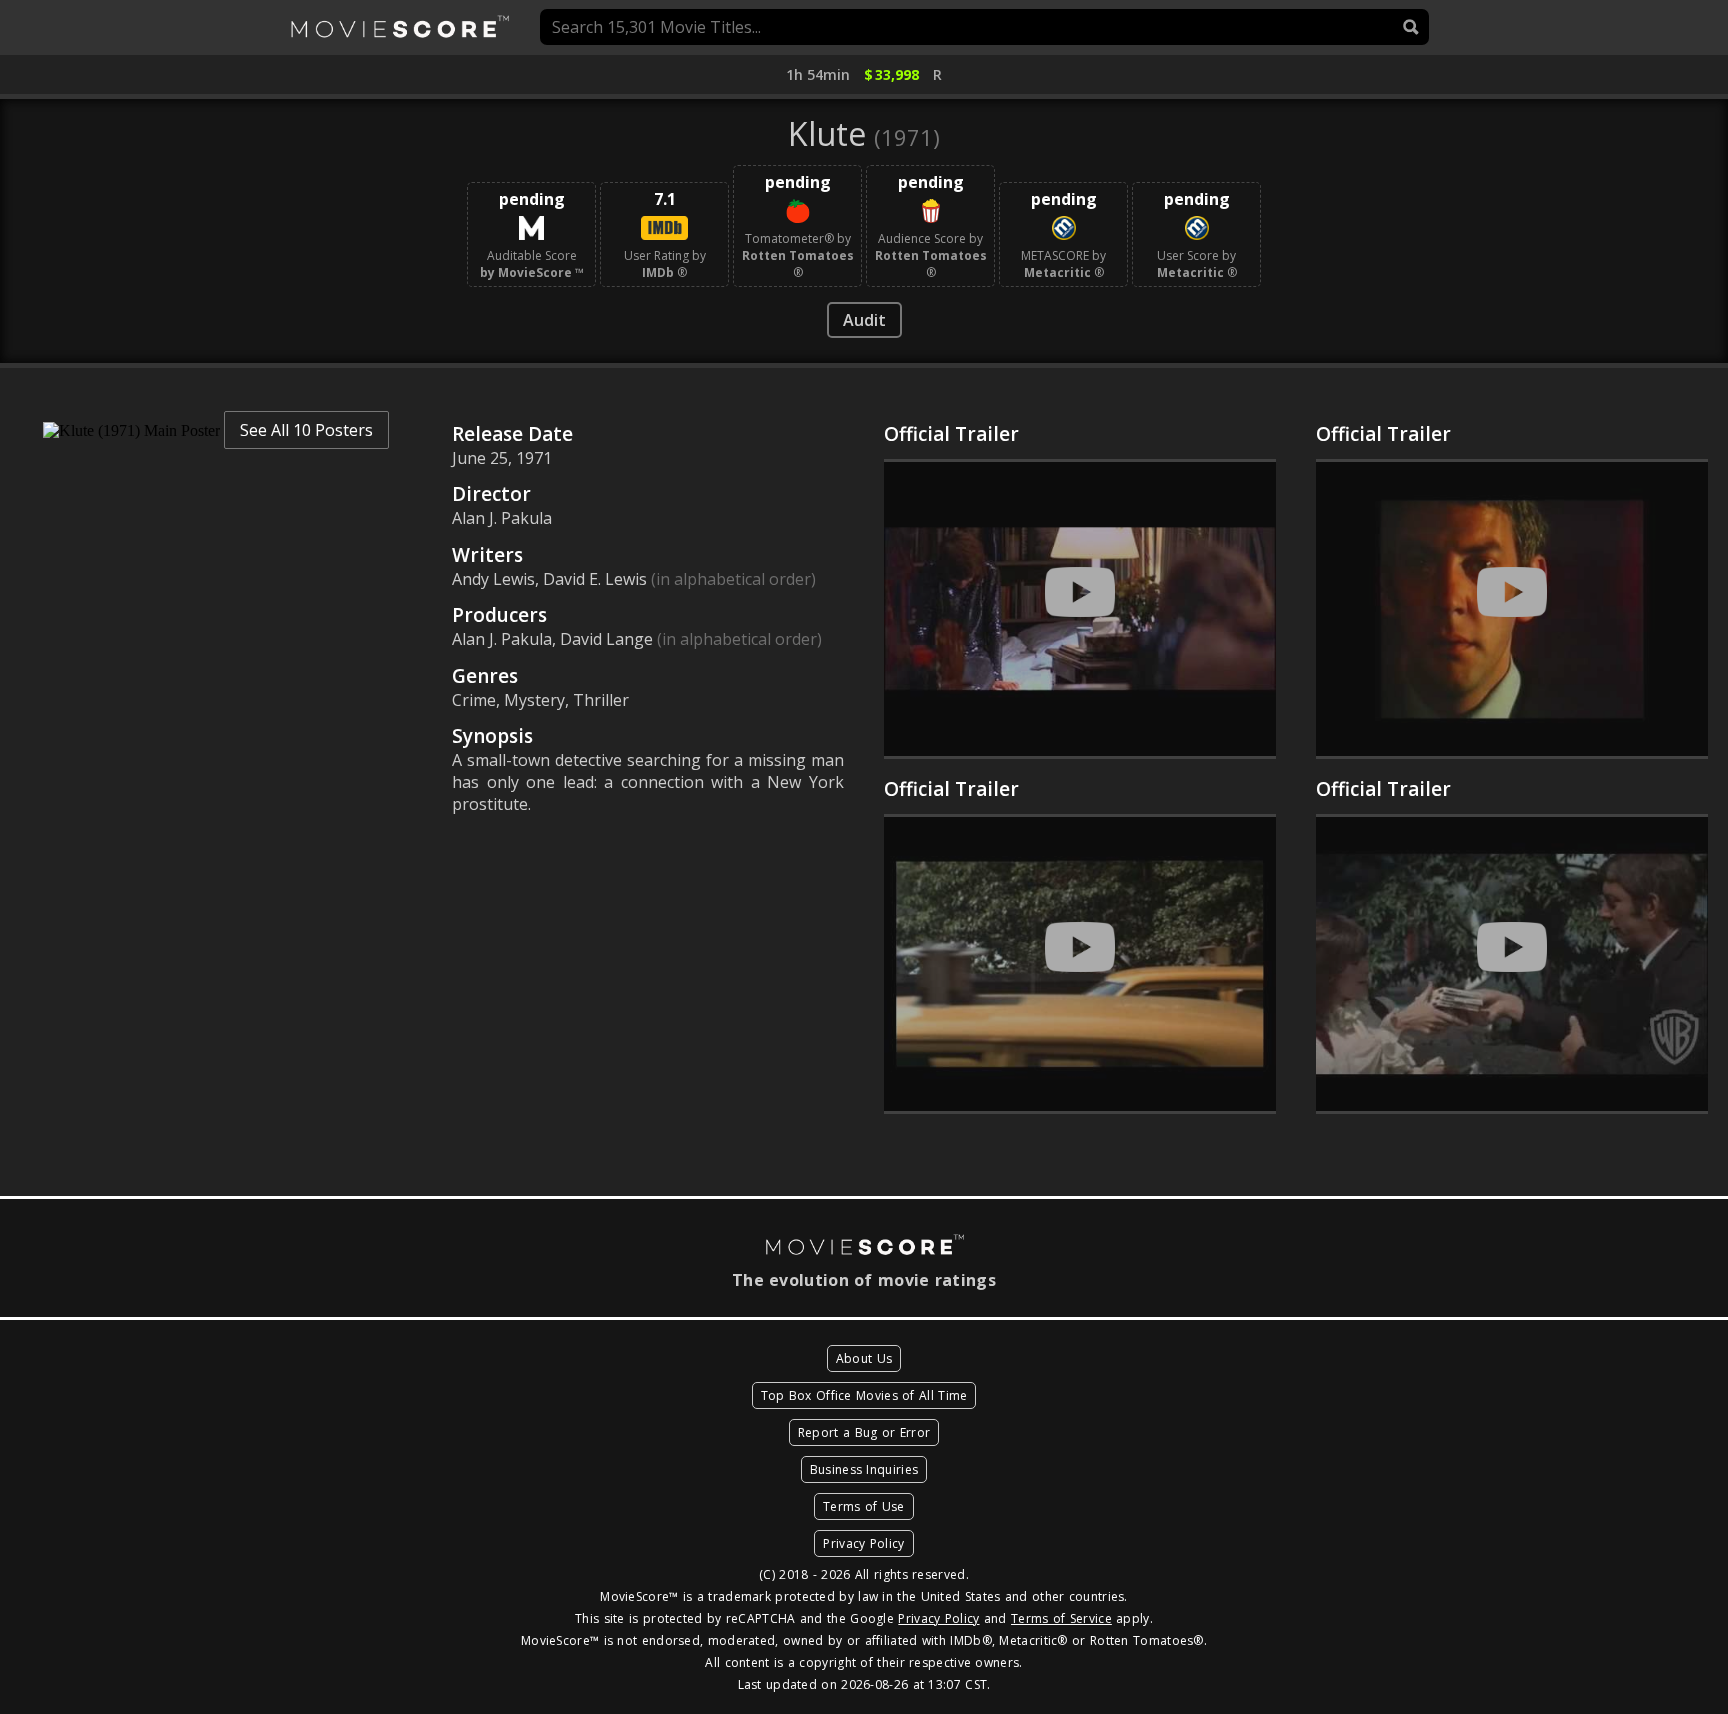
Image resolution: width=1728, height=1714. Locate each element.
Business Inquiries (864, 1469)
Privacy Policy (863, 1543)
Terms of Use (864, 1506)
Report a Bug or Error (864, 1432)
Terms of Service (1061, 1618)
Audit (864, 320)
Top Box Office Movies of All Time (864, 1395)
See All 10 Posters (306, 430)
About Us (864, 1358)
